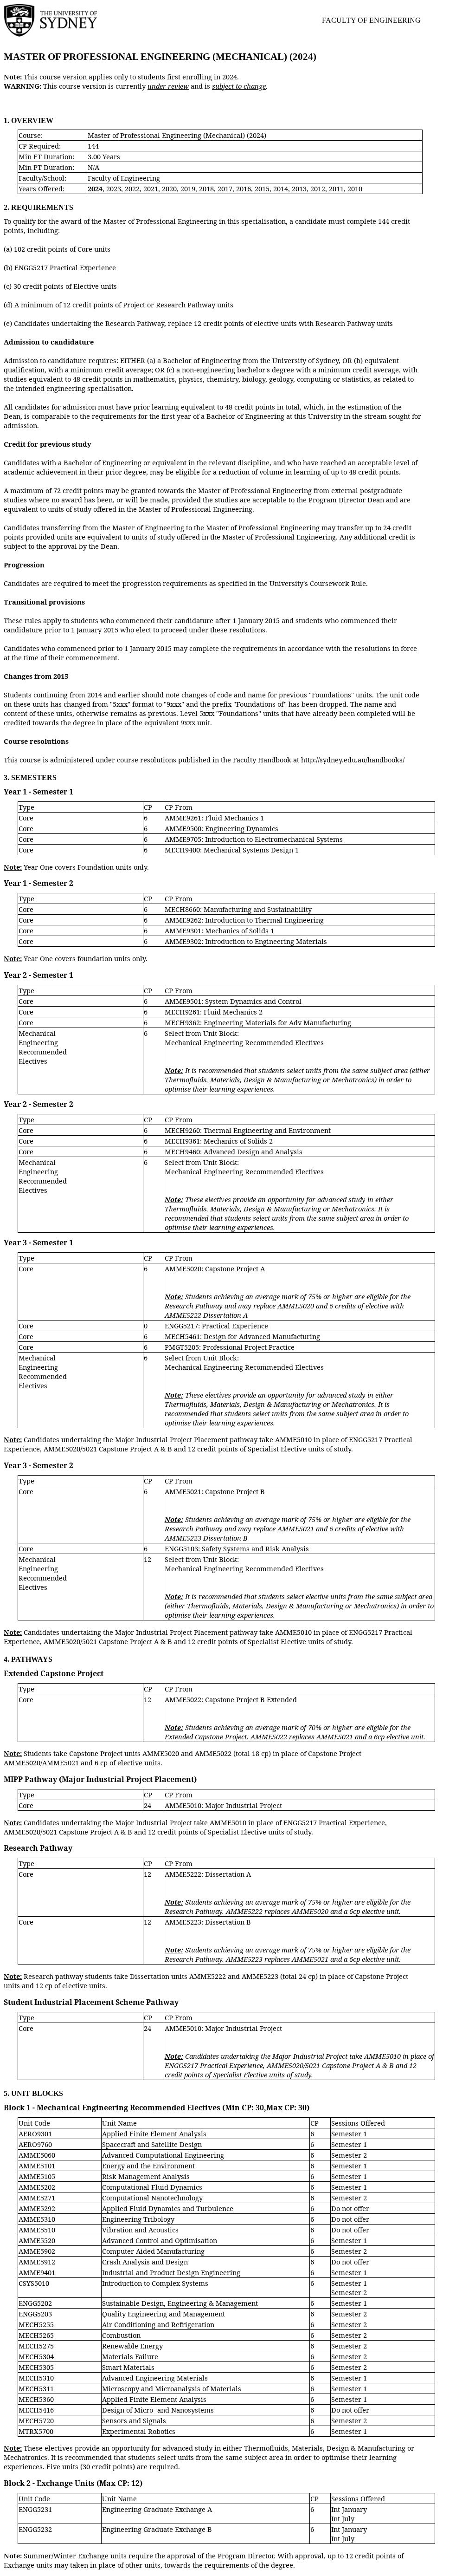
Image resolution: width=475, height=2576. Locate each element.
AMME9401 (37, 2272)
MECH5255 (36, 2324)
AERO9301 (35, 2134)
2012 (318, 189)
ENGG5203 (35, 2314)
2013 (299, 189)
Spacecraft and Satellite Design (152, 2144)
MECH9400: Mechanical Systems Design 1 (232, 850)
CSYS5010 (34, 2283)
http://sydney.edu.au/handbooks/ (353, 760)
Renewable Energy (132, 2346)
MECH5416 (36, 2410)
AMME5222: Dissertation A (208, 1874)
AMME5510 (37, 2230)
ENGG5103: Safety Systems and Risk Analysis (237, 1548)
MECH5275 (36, 2346)
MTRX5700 (36, 2431)
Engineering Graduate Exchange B (157, 2529)
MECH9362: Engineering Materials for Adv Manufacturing (258, 1022)
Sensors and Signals (134, 2420)
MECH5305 (36, 2367)
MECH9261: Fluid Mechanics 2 (214, 1012)
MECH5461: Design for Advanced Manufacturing (242, 1336)
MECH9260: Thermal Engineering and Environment (248, 1130)
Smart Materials (128, 2367)
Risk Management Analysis (146, 2176)
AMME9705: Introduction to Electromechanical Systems (254, 839)
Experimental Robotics (139, 2431)
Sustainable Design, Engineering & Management (180, 2303)
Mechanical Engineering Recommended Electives (43, 1047)
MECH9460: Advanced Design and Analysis (234, 1151)
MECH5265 (36, 2335)
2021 (151, 189)
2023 (114, 189)
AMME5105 (37, 2176)
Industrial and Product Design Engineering (171, 2272)
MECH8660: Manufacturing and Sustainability (238, 909)
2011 (336, 189)
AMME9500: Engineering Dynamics (221, 828)
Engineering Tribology (138, 2219)
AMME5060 (37, 2155)
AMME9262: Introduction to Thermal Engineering (244, 920)
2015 (262, 189)
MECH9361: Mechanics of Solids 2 (219, 1141)
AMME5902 (37, 2251)
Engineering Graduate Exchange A (157, 2509)
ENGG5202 (35, 2303)
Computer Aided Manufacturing (153, 2251)
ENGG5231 (35, 2509)
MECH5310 (36, 2378)
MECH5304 (36, 2356)
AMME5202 (37, 2187)
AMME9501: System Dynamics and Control (233, 1001)
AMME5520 (37, 2240)
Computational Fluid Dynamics (152, 2187)
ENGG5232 (35, 2529)
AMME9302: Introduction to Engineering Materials (246, 941)
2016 (244, 189)
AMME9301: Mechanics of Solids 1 (219, 930)
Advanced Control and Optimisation (160, 2240)
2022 (132, 189)
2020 (169, 189)
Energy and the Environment (148, 2166)
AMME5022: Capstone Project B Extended (231, 1699)
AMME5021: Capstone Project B (215, 1491)
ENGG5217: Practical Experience (216, 1326)
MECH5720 (36, 2420)
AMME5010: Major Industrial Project (223, 1805)
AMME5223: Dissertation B (208, 1922)
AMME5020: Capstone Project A (215, 1268)
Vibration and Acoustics (140, 2230)
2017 (225, 189)
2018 (206, 189)
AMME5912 (37, 2262)
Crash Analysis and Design (145, 2262)
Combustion (121, 2335)
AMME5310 (37, 2219)
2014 (281, 189)
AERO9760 (35, 2144)
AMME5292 (37, 2208)
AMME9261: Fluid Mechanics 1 (214, 818)
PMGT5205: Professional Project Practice (230, 1347)
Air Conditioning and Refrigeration (158, 2324)
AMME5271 (37, 2198)
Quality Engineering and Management (164, 2314)
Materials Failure (130, 2356)
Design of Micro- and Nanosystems (158, 2410)
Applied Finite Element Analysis (154, 2134)
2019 (188, 189)
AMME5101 (37, 2166)
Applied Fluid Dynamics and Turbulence (168, 2208)
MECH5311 (36, 2388)
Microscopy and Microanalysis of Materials (172, 2388)
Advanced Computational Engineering (163, 2155)
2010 (355, 189)
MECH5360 (36, 2399)
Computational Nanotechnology (152, 2198)
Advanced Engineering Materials (155, 2378)
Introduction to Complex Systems (155, 2283)
